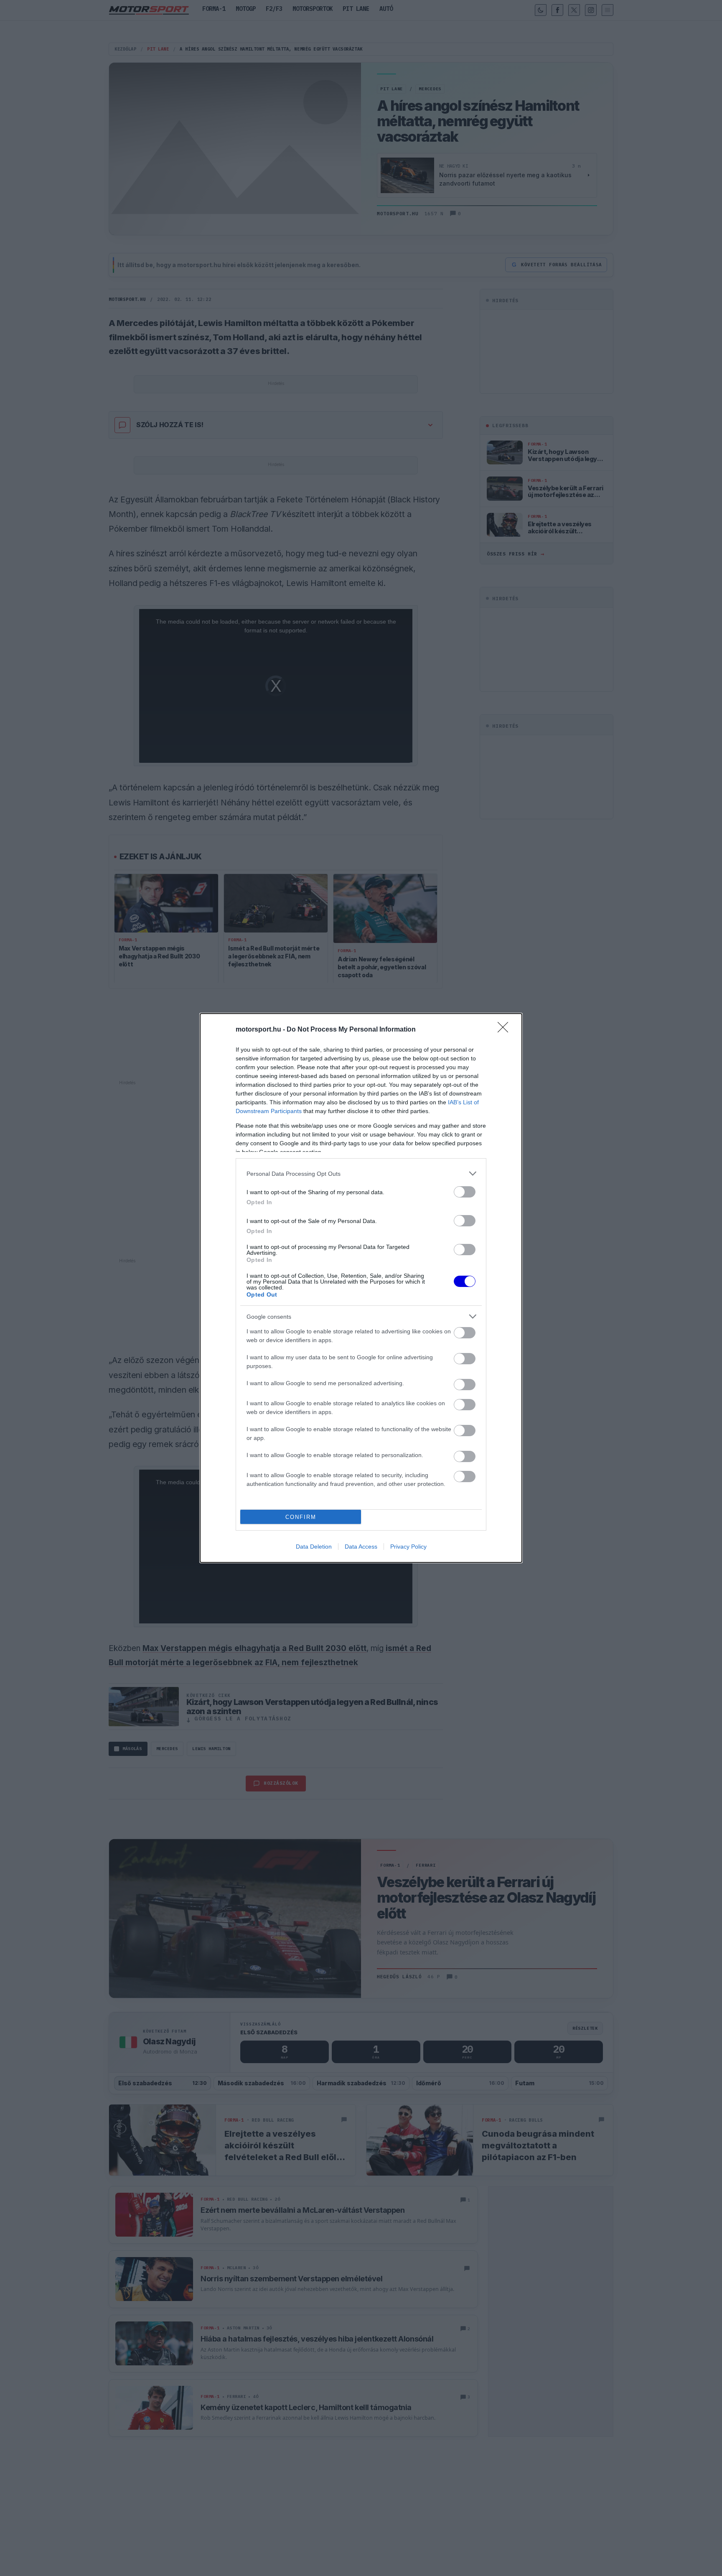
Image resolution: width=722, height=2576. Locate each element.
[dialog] (361, 1288)
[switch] (465, 1192)
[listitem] (361, 1173)
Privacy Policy (408, 1547)
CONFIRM (301, 1517)
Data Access (361, 1547)
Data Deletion (314, 1547)
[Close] (506, 1030)
